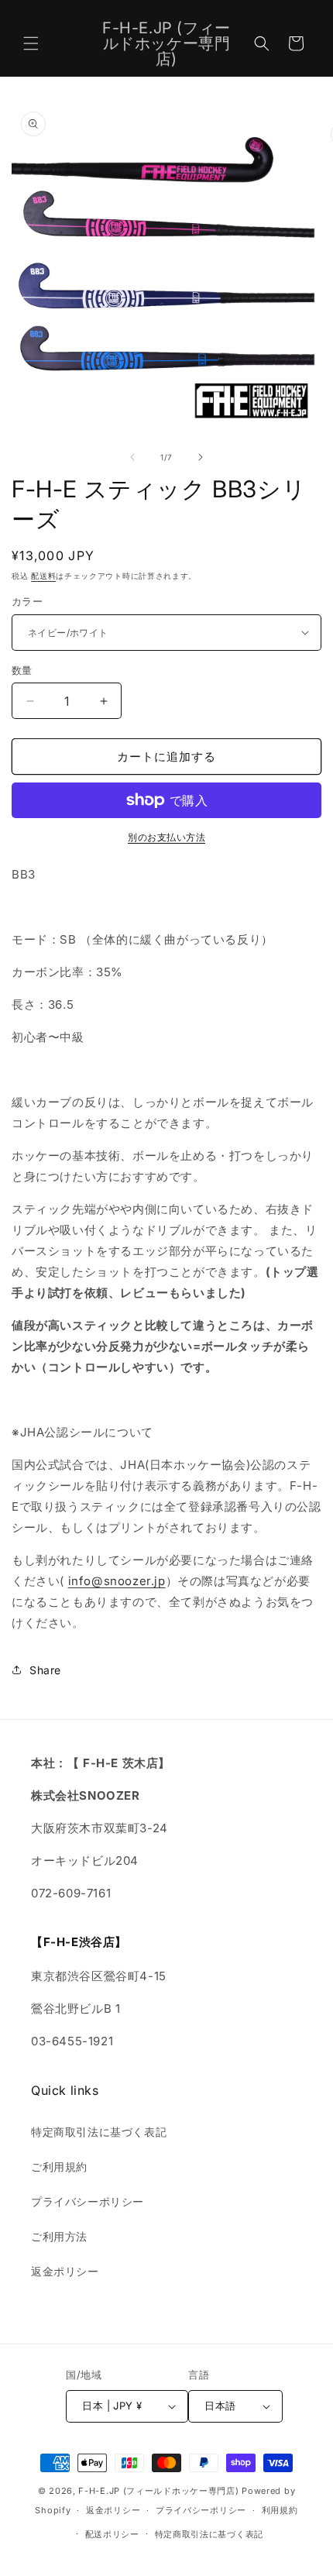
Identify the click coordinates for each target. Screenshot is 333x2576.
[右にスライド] (201, 457)
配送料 (43, 576)
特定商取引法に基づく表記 (99, 2132)
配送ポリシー (112, 2534)
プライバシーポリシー (88, 2201)
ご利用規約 (59, 2167)
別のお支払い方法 (166, 837)
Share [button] (45, 1670)
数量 (22, 670)
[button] (31, 43)
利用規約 (280, 2510)
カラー (27, 601)
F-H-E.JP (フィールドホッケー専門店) (158, 2491)
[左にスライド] (132, 457)
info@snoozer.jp (117, 1581)
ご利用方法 (59, 2236)
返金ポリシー (65, 2271)
